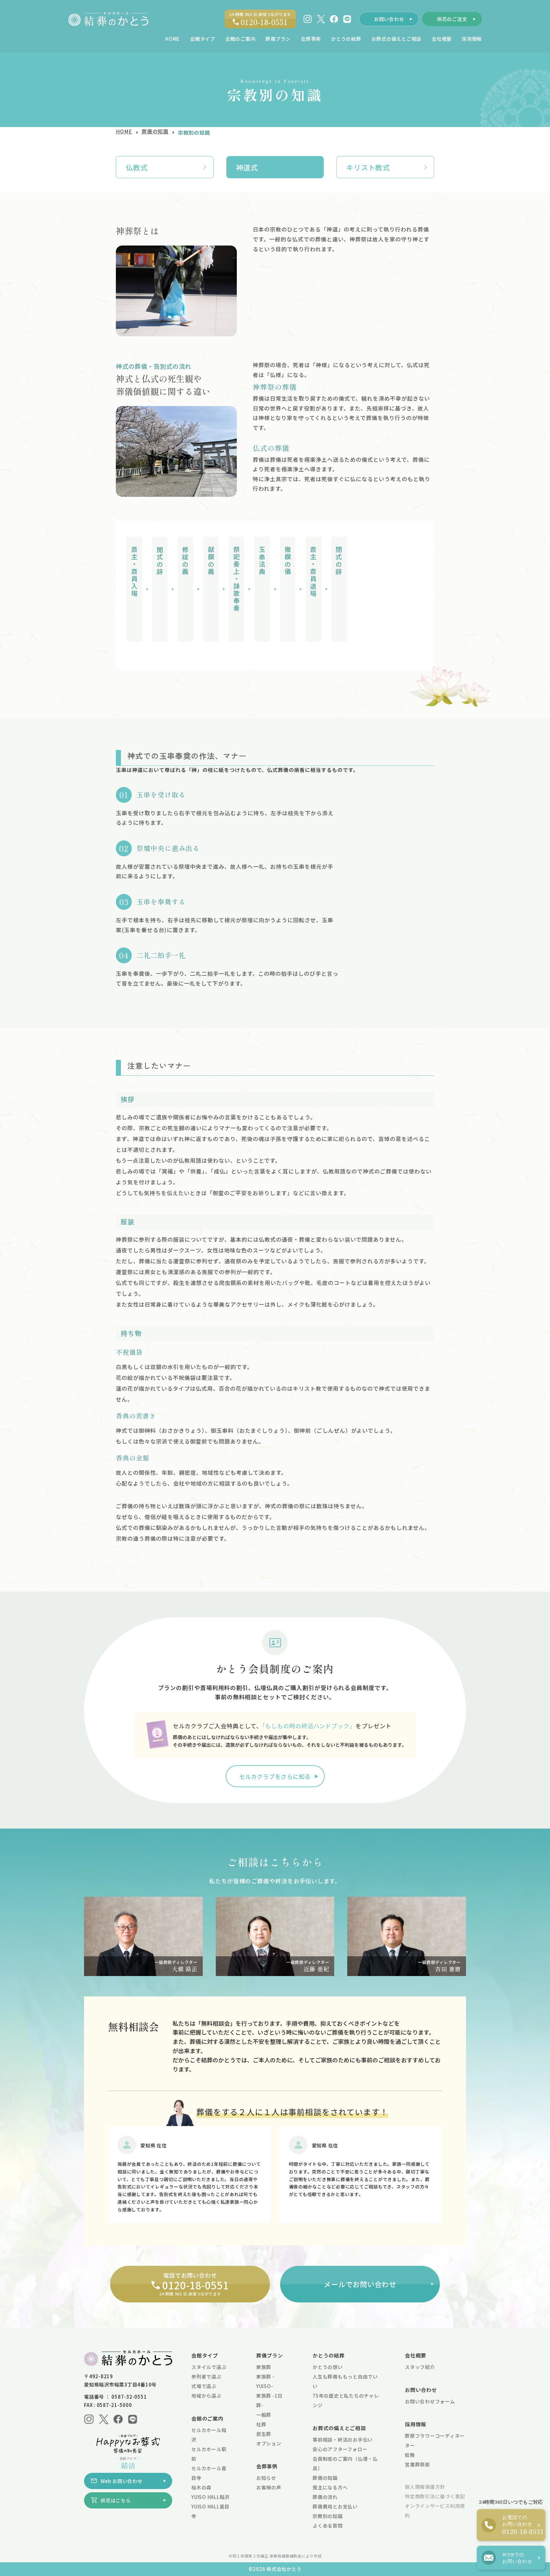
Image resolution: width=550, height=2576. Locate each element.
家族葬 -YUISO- (265, 2381)
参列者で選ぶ (206, 2376)
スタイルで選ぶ (209, 2367)
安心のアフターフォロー (340, 2449)
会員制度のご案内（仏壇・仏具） (345, 2463)
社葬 (261, 2424)
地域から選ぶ (206, 2396)
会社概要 (416, 2355)
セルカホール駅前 (209, 2454)
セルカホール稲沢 (209, 2435)
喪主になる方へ (330, 2487)
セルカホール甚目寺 (209, 2473)
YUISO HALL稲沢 (210, 2497)
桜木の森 (201, 2487)
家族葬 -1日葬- (269, 2400)
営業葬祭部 (417, 2464)
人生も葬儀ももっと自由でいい (345, 2381)
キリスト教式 (368, 167)
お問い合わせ (421, 2390)
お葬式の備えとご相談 (339, 2428)
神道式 (247, 167)
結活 (128, 2463)
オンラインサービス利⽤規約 (435, 2511)
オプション (269, 2443)
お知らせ (266, 2478)
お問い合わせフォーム (430, 2401)
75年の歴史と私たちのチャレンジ (346, 2400)
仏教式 (137, 167)
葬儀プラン (270, 2355)
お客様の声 (269, 2487)
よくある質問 (328, 2526)
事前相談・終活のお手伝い (343, 2440)
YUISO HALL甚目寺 (210, 2511)
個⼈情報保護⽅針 (425, 2487)
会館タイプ (205, 2355)
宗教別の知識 (328, 2516)
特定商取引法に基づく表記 (435, 2496)
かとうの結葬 (329, 2355)
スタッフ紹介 (420, 2367)
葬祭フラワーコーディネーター (435, 2440)
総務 (410, 2455)
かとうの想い (328, 2367)
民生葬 (264, 2434)
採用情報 (416, 2424)
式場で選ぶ (204, 2386)
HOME (124, 132)
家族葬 (264, 2367)
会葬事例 (267, 2466)
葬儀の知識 (155, 132)
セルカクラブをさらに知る (275, 1776)
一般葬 (264, 2415)
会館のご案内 (207, 2418)
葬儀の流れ (325, 2497)
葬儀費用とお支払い (335, 2506)
